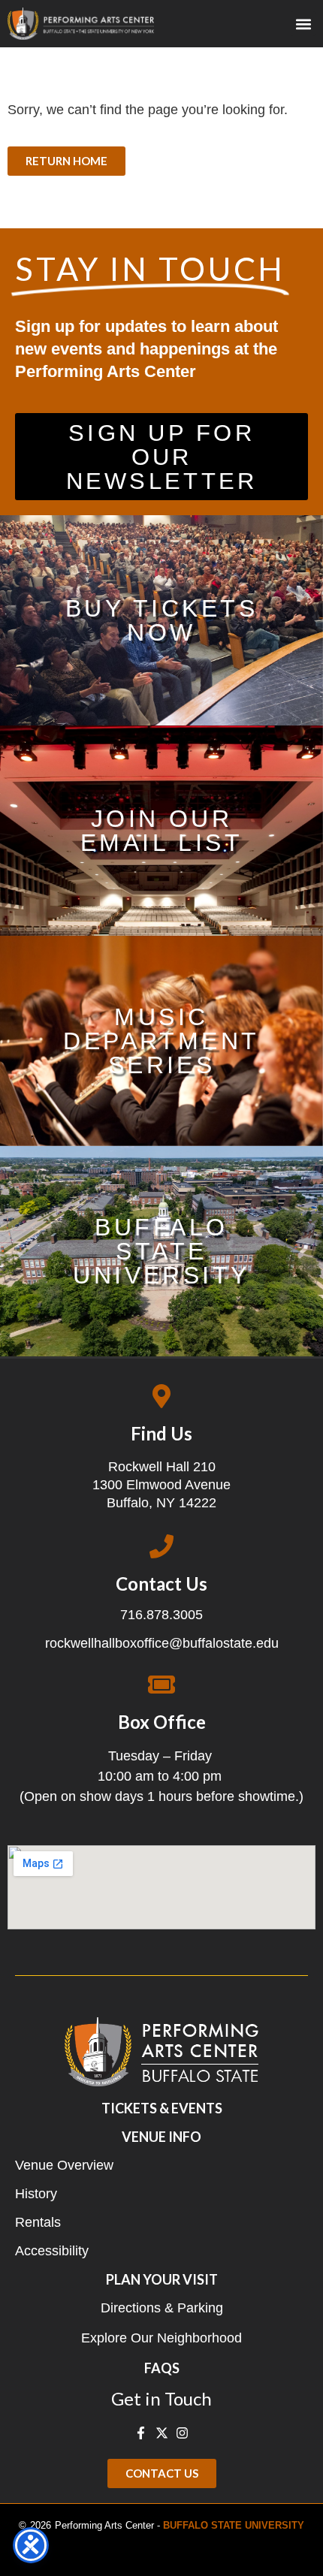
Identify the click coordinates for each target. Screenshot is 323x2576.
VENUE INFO (161, 2137)
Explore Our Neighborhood (161, 2338)
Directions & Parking (162, 2308)
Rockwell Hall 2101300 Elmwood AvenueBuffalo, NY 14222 (161, 1485)
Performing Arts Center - (180, 2525)
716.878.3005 (161, 1615)
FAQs (162, 2368)
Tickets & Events (162, 2108)
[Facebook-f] (141, 2433)
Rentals (38, 2222)
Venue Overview (64, 2165)
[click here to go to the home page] (81, 24)
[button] (303, 24)
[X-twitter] (161, 2433)
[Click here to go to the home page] (161, 2052)
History (36, 2194)
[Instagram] (182, 2433)
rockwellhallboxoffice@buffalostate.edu (162, 1643)
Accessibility (52, 2251)
